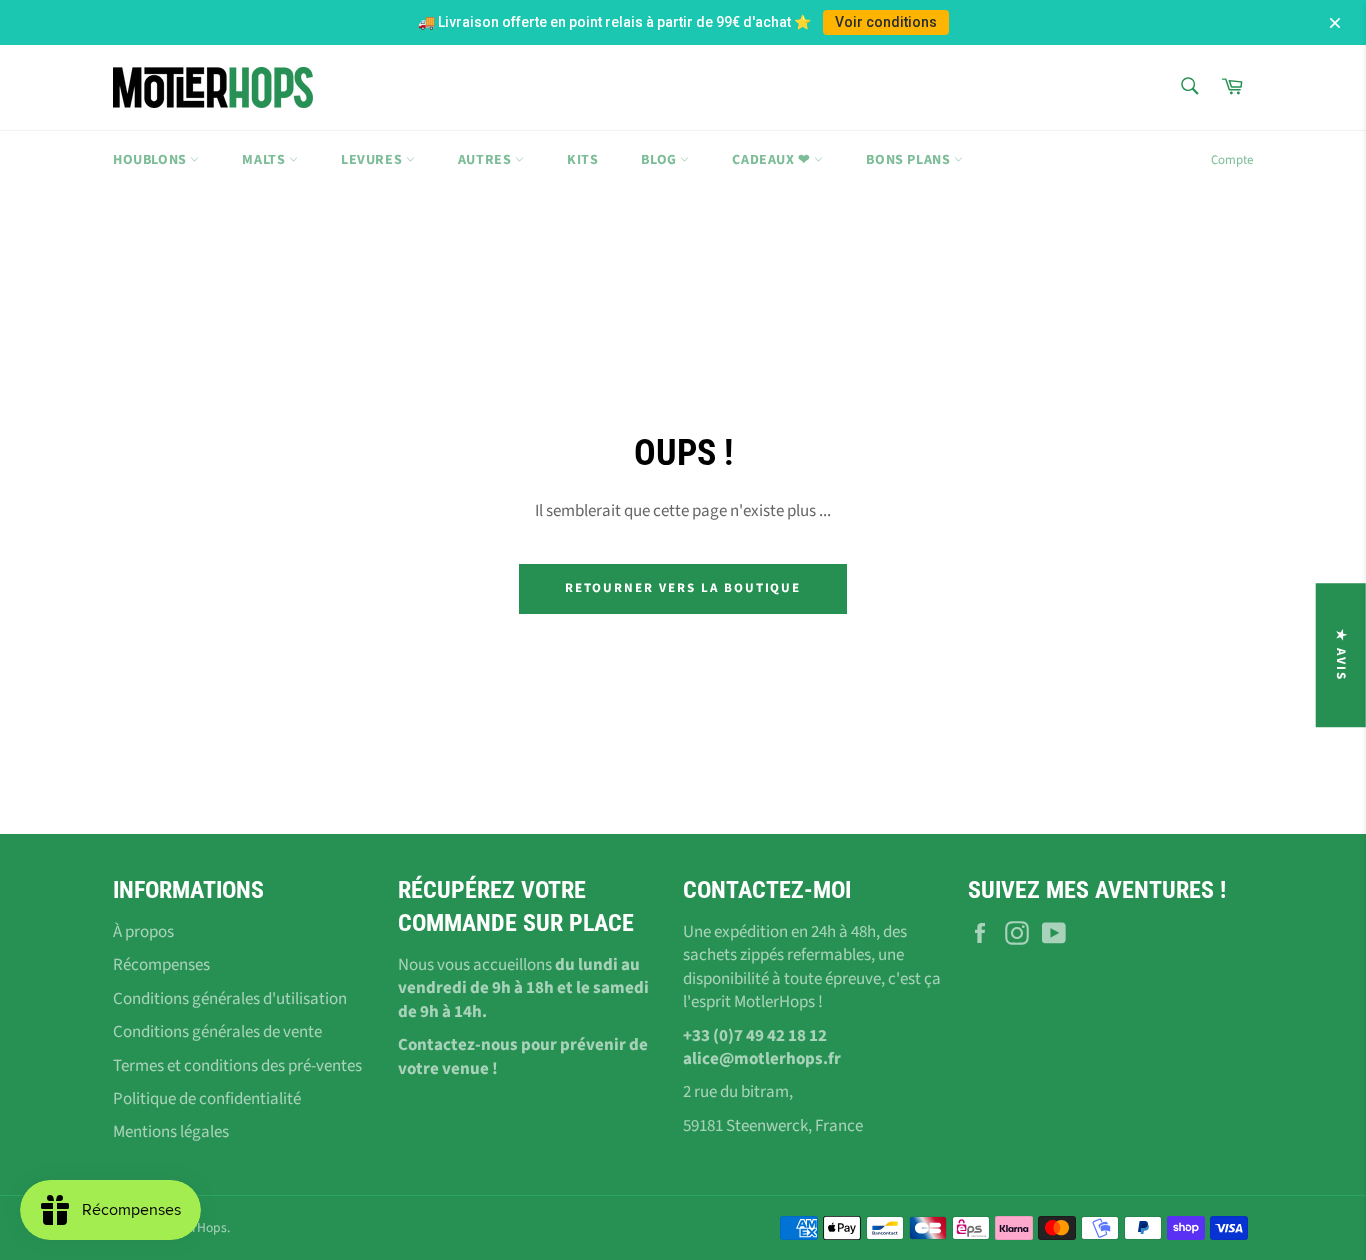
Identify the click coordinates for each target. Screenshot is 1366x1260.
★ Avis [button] (1341, 655)
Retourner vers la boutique (683, 588)
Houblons (151, 160)
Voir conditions (886, 22)
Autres (486, 160)
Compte (1232, 160)
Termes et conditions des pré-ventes (237, 1066)
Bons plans (910, 160)
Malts (265, 160)
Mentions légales (171, 1132)
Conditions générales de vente (217, 1032)
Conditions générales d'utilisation (230, 999)
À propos (143, 932)
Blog (660, 160)
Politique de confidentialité (207, 1099)
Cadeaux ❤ (773, 160)
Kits (582, 160)
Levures (373, 160)
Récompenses (161, 965)
